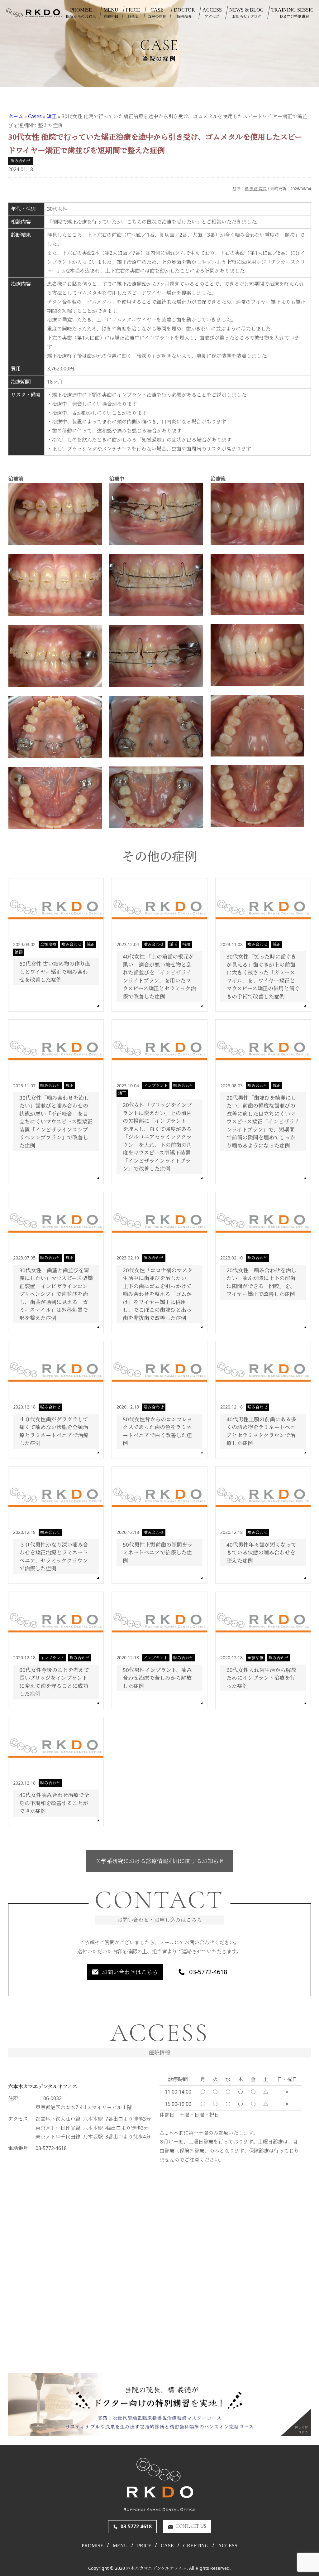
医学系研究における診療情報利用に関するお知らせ (160, 1861)
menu (120, 2546)
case (167, 2546)
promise (93, 2546)
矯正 (52, 116)
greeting (196, 2546)
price (144, 2546)
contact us (191, 2526)
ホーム (16, 116)
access (228, 2546)
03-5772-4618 (208, 1972)
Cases (35, 116)
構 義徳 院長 (256, 189)
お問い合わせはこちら (130, 1972)
